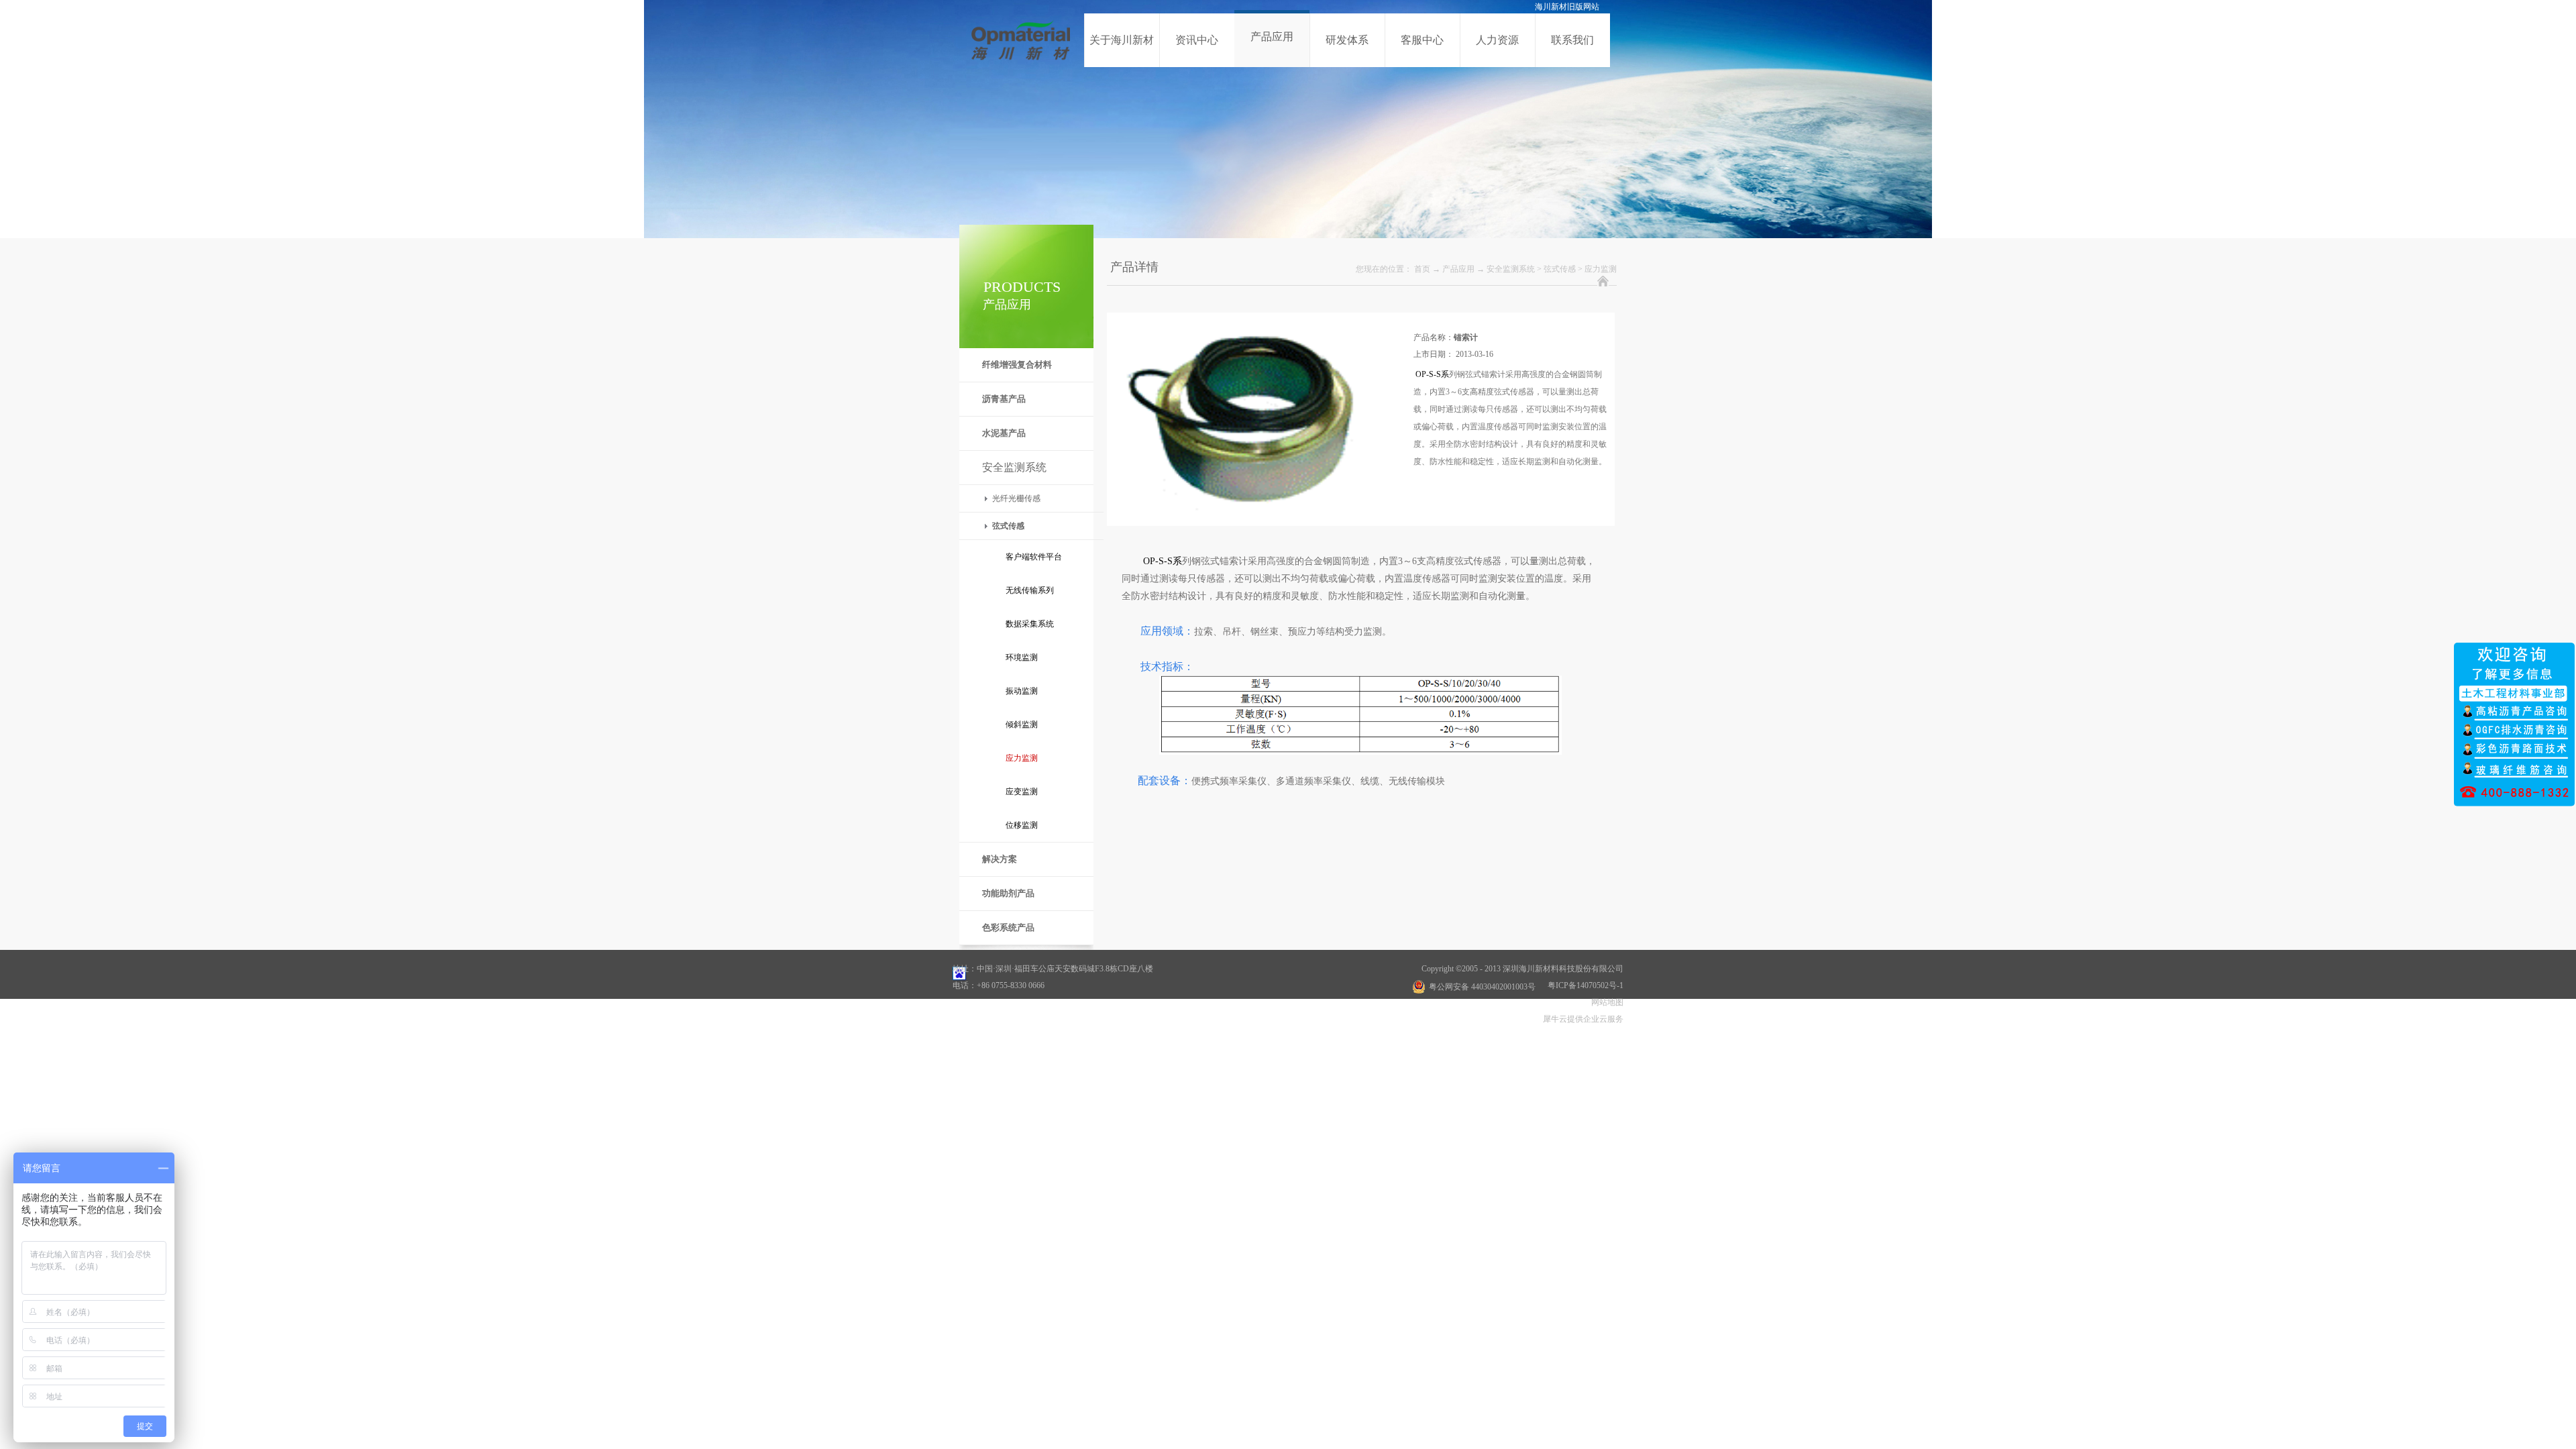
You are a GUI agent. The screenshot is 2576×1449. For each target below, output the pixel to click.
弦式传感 (1560, 269)
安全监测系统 (1511, 269)
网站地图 (1605, 1002)
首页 (1422, 269)
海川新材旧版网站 (1567, 7)
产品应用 (1458, 269)
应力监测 (1601, 269)
